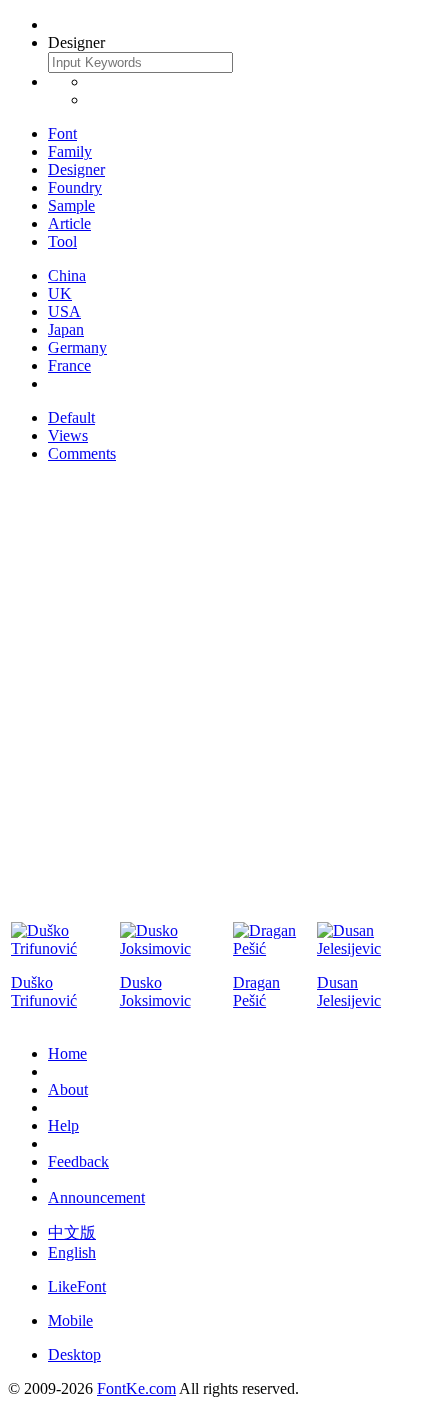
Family (70, 151)
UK (60, 293)
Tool (62, 241)
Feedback (78, 1161)
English (72, 1252)
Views (68, 435)
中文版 (72, 1232)
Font (62, 133)
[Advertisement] (215, 694)
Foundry (75, 187)
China (67, 275)
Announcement (96, 1197)
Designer (76, 169)
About (68, 1089)
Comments (82, 453)
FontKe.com (136, 1388)
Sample (71, 205)
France (69, 365)
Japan (66, 329)
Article (69, 223)
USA (64, 311)
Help (63, 1125)
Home (67, 1053)
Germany (77, 347)
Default (71, 417)
